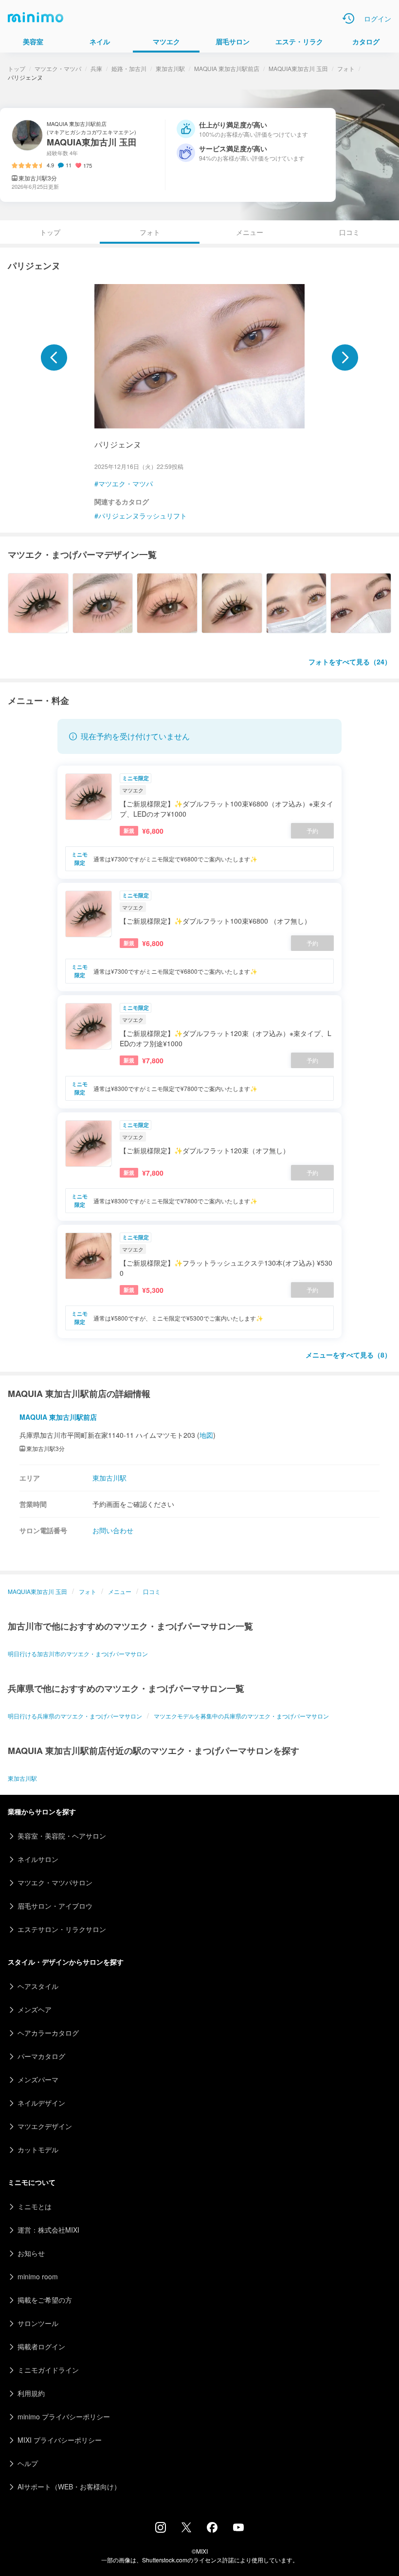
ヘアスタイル (38, 1986)
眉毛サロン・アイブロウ (55, 1906)
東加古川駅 (170, 68)
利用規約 (31, 2393)
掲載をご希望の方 (45, 2300)
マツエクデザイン (45, 2126)
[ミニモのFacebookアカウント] (212, 2530)
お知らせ (31, 2253)
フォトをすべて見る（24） (350, 662)
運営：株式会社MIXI (48, 2230)
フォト (346, 68)
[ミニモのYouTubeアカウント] (238, 2528)
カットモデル (38, 2149)
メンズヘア (35, 2009)
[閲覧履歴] (348, 18)
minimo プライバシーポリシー (64, 2416)
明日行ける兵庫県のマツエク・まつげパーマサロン (75, 1716)
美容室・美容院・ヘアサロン (62, 1836)
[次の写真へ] (345, 358)
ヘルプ (28, 2463)
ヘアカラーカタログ (48, 2033)
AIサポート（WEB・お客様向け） (69, 2487)
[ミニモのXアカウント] (186, 2529)
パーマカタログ (41, 2056)
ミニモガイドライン (48, 2370)
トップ (17, 68)
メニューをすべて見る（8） (348, 1355)
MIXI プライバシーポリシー (60, 2440)
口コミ (349, 232)
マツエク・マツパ (58, 68)
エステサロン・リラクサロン (62, 1929)
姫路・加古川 (129, 68)
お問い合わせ (113, 1530)
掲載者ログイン (41, 2346)
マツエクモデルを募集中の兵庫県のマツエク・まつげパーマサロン (241, 1716)
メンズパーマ (38, 2079)
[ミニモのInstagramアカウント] (161, 2530)
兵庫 (96, 68)
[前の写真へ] (54, 358)
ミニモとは (35, 2206)
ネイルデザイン (41, 2103)
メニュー (250, 232)
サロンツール (38, 2323)
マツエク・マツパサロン (55, 1882)
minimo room (38, 2276)
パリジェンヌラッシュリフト (143, 516)
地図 (206, 1435)
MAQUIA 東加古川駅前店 (227, 68)
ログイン (378, 18)
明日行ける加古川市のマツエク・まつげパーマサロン (78, 1654)
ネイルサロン (38, 1859)
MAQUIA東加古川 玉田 (298, 68)
